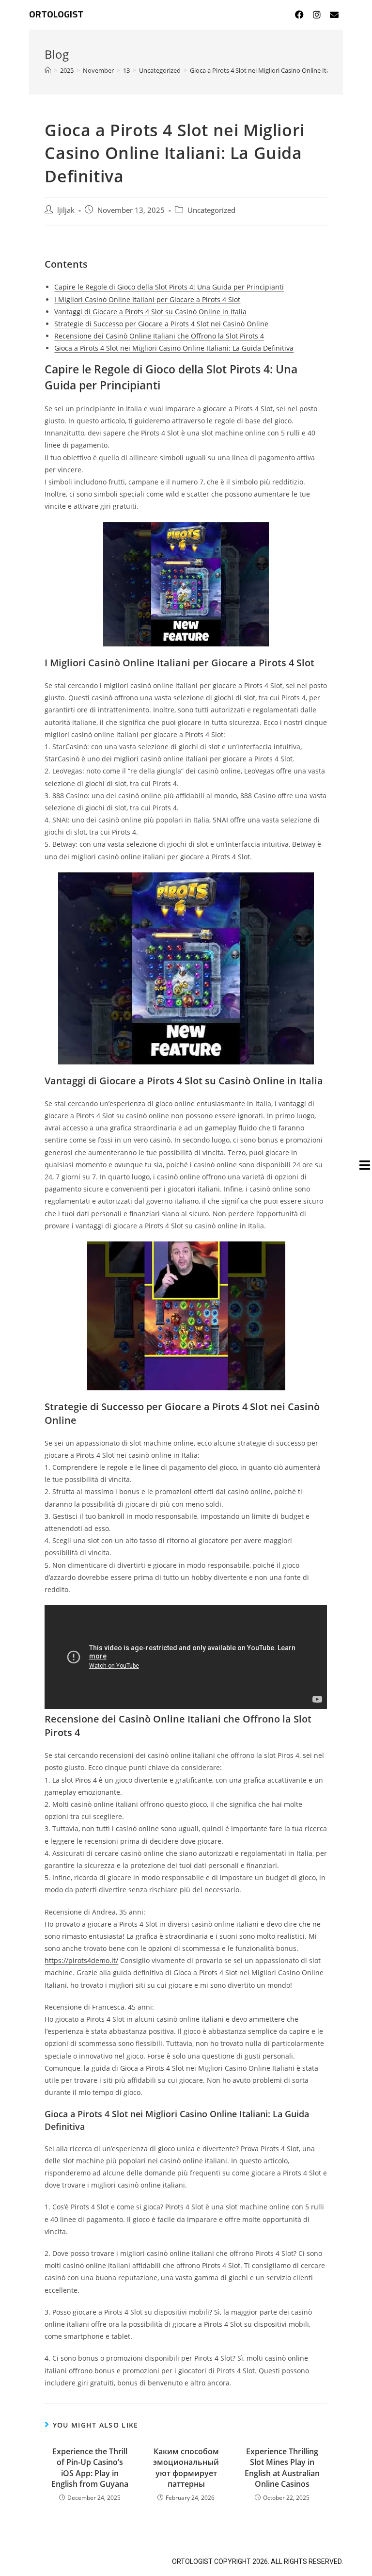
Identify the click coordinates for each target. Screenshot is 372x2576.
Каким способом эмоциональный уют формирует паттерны (186, 2468)
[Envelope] (334, 15)
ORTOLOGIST (56, 15)
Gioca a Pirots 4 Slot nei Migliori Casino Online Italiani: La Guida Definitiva (174, 348)
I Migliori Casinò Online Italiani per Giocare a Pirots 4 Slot (147, 299)
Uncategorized (211, 210)
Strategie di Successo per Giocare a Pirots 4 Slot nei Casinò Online (161, 324)
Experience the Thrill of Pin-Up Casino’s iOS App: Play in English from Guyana (90, 2468)
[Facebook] (299, 15)
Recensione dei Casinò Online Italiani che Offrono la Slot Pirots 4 (159, 336)
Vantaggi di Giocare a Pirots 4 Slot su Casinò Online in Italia (150, 312)
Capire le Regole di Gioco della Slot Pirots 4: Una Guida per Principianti (169, 287)
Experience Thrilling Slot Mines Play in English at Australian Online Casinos (282, 2468)
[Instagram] (317, 15)
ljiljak (66, 210)
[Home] (48, 70)
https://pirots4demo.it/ (81, 1960)
